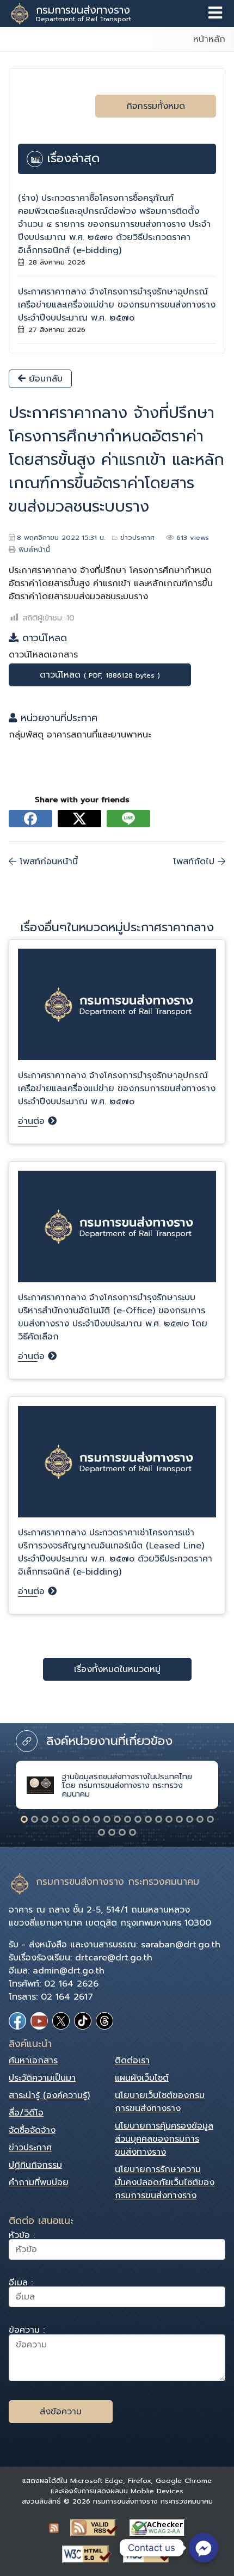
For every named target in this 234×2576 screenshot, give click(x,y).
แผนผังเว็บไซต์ (142, 2078)
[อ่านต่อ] (117, 1009)
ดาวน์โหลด (100, 675)
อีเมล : (21, 2284)
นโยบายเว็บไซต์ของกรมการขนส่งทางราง (160, 2102)
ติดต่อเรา (132, 2061)
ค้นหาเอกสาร (33, 2061)
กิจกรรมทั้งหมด (156, 106)
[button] (24, 1819)
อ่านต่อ (33, 1121)
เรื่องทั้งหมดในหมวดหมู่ (117, 1669)
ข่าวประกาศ (137, 537)
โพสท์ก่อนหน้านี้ (47, 862)
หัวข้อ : (22, 2237)
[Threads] (104, 2021)
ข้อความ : (27, 2331)
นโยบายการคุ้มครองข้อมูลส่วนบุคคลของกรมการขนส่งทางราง (164, 2139)
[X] (61, 2021)
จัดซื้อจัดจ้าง (32, 2130)
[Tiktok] (83, 2021)
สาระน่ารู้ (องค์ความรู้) (49, 2095)
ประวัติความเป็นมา (42, 2078)
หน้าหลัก (209, 39)
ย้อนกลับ (44, 379)
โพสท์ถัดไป (195, 862)
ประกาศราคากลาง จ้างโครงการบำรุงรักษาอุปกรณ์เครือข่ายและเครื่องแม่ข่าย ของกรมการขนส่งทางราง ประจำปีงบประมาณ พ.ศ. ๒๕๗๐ (117, 305)
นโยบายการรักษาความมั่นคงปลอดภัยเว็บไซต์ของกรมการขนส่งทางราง (165, 2182)
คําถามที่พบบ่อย (39, 2182)
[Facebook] (17, 2021)
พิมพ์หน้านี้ (34, 549)
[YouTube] (39, 2021)
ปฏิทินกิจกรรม (35, 2165)
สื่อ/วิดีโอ (26, 2113)
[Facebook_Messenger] (204, 2548)
